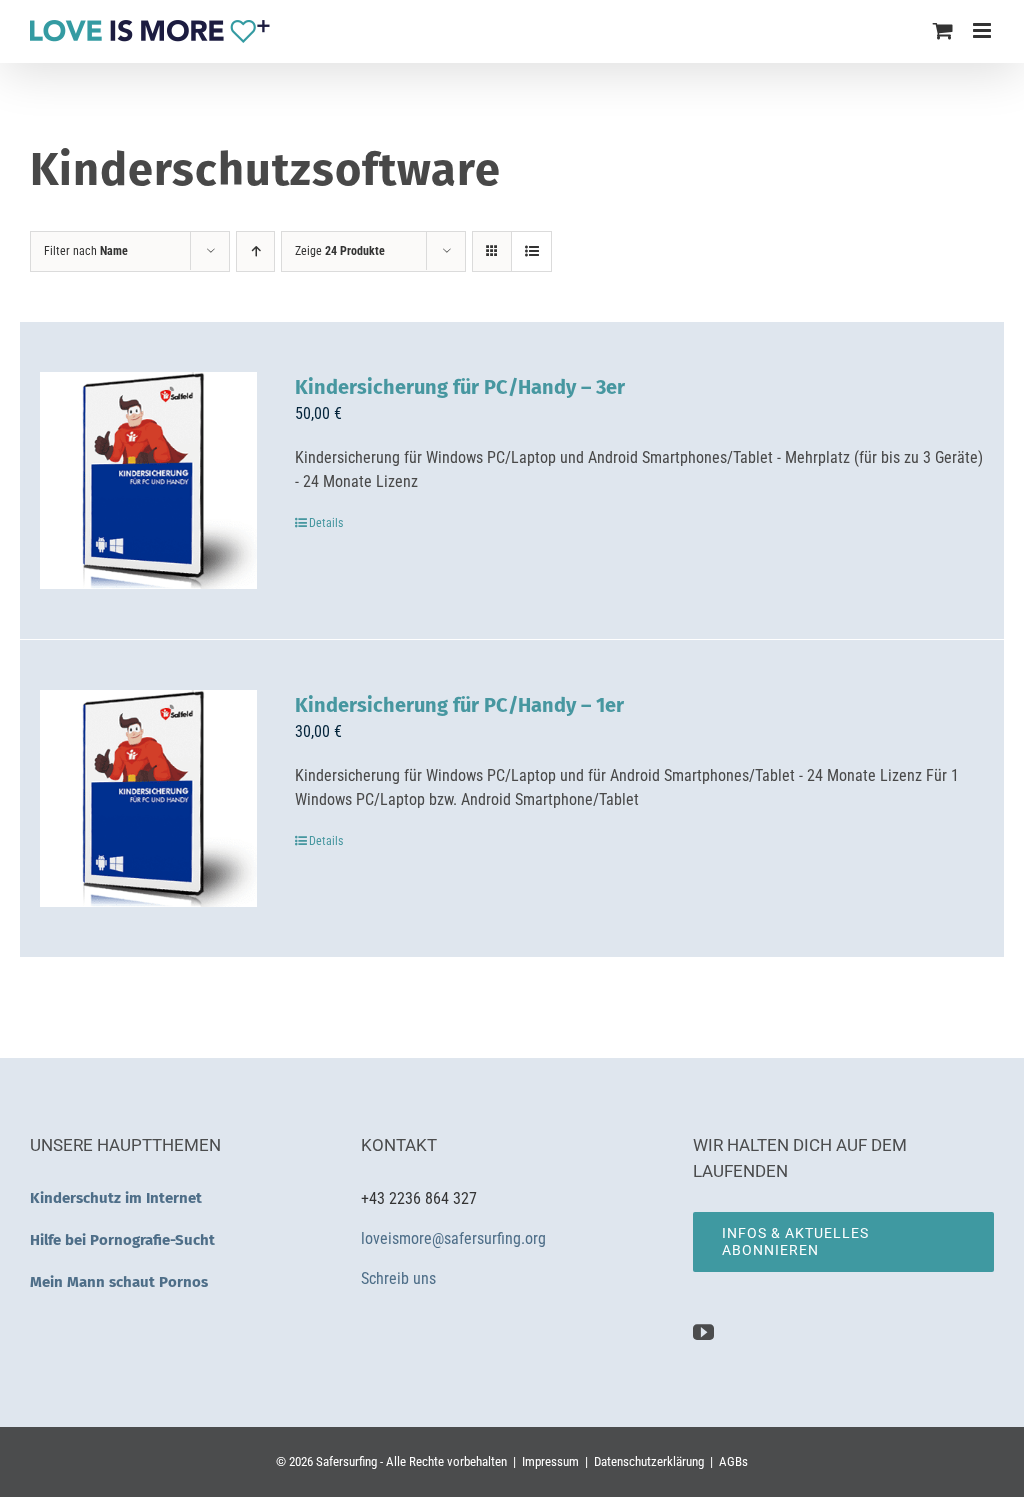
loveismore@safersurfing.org (453, 1238)
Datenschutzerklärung (649, 1461)
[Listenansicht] (531, 251)
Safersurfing (346, 1461)
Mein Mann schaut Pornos (119, 1282)
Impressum (550, 1461)
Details (326, 523)
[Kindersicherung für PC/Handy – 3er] (148, 480)
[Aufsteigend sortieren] (255, 251)
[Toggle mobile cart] (943, 30)
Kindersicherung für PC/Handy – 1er (459, 705)
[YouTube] (703, 1332)
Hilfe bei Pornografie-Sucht (122, 1240)
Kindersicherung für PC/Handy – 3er (460, 387)
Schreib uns (400, 1278)
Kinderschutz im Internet (116, 1198)
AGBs (733, 1461)
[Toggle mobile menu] (983, 30)
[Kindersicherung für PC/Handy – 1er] (148, 798)
